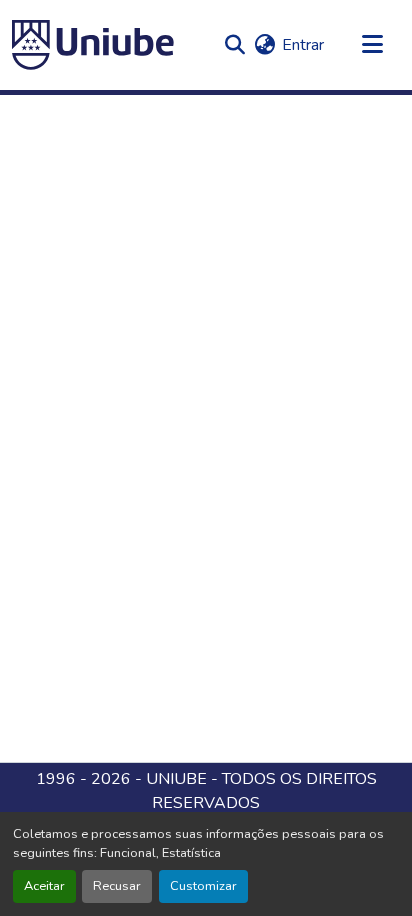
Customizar (203, 886)
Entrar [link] (303, 45)
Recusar (117, 886)
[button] (93, 45)
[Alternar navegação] (372, 45)
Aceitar (44, 886)
